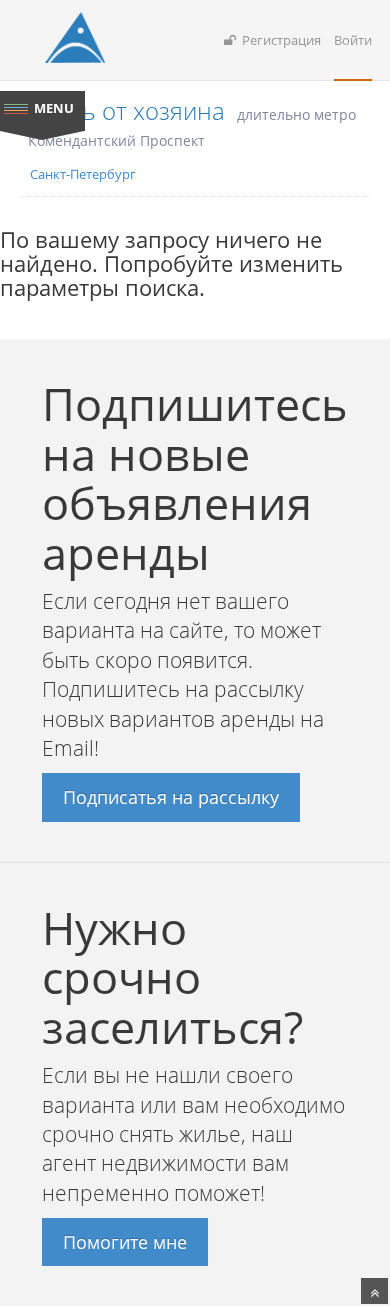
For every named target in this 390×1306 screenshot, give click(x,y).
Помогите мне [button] (125, 1242)
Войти (353, 40)
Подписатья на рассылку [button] (171, 797)
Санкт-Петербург (83, 174)
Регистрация (278, 40)
